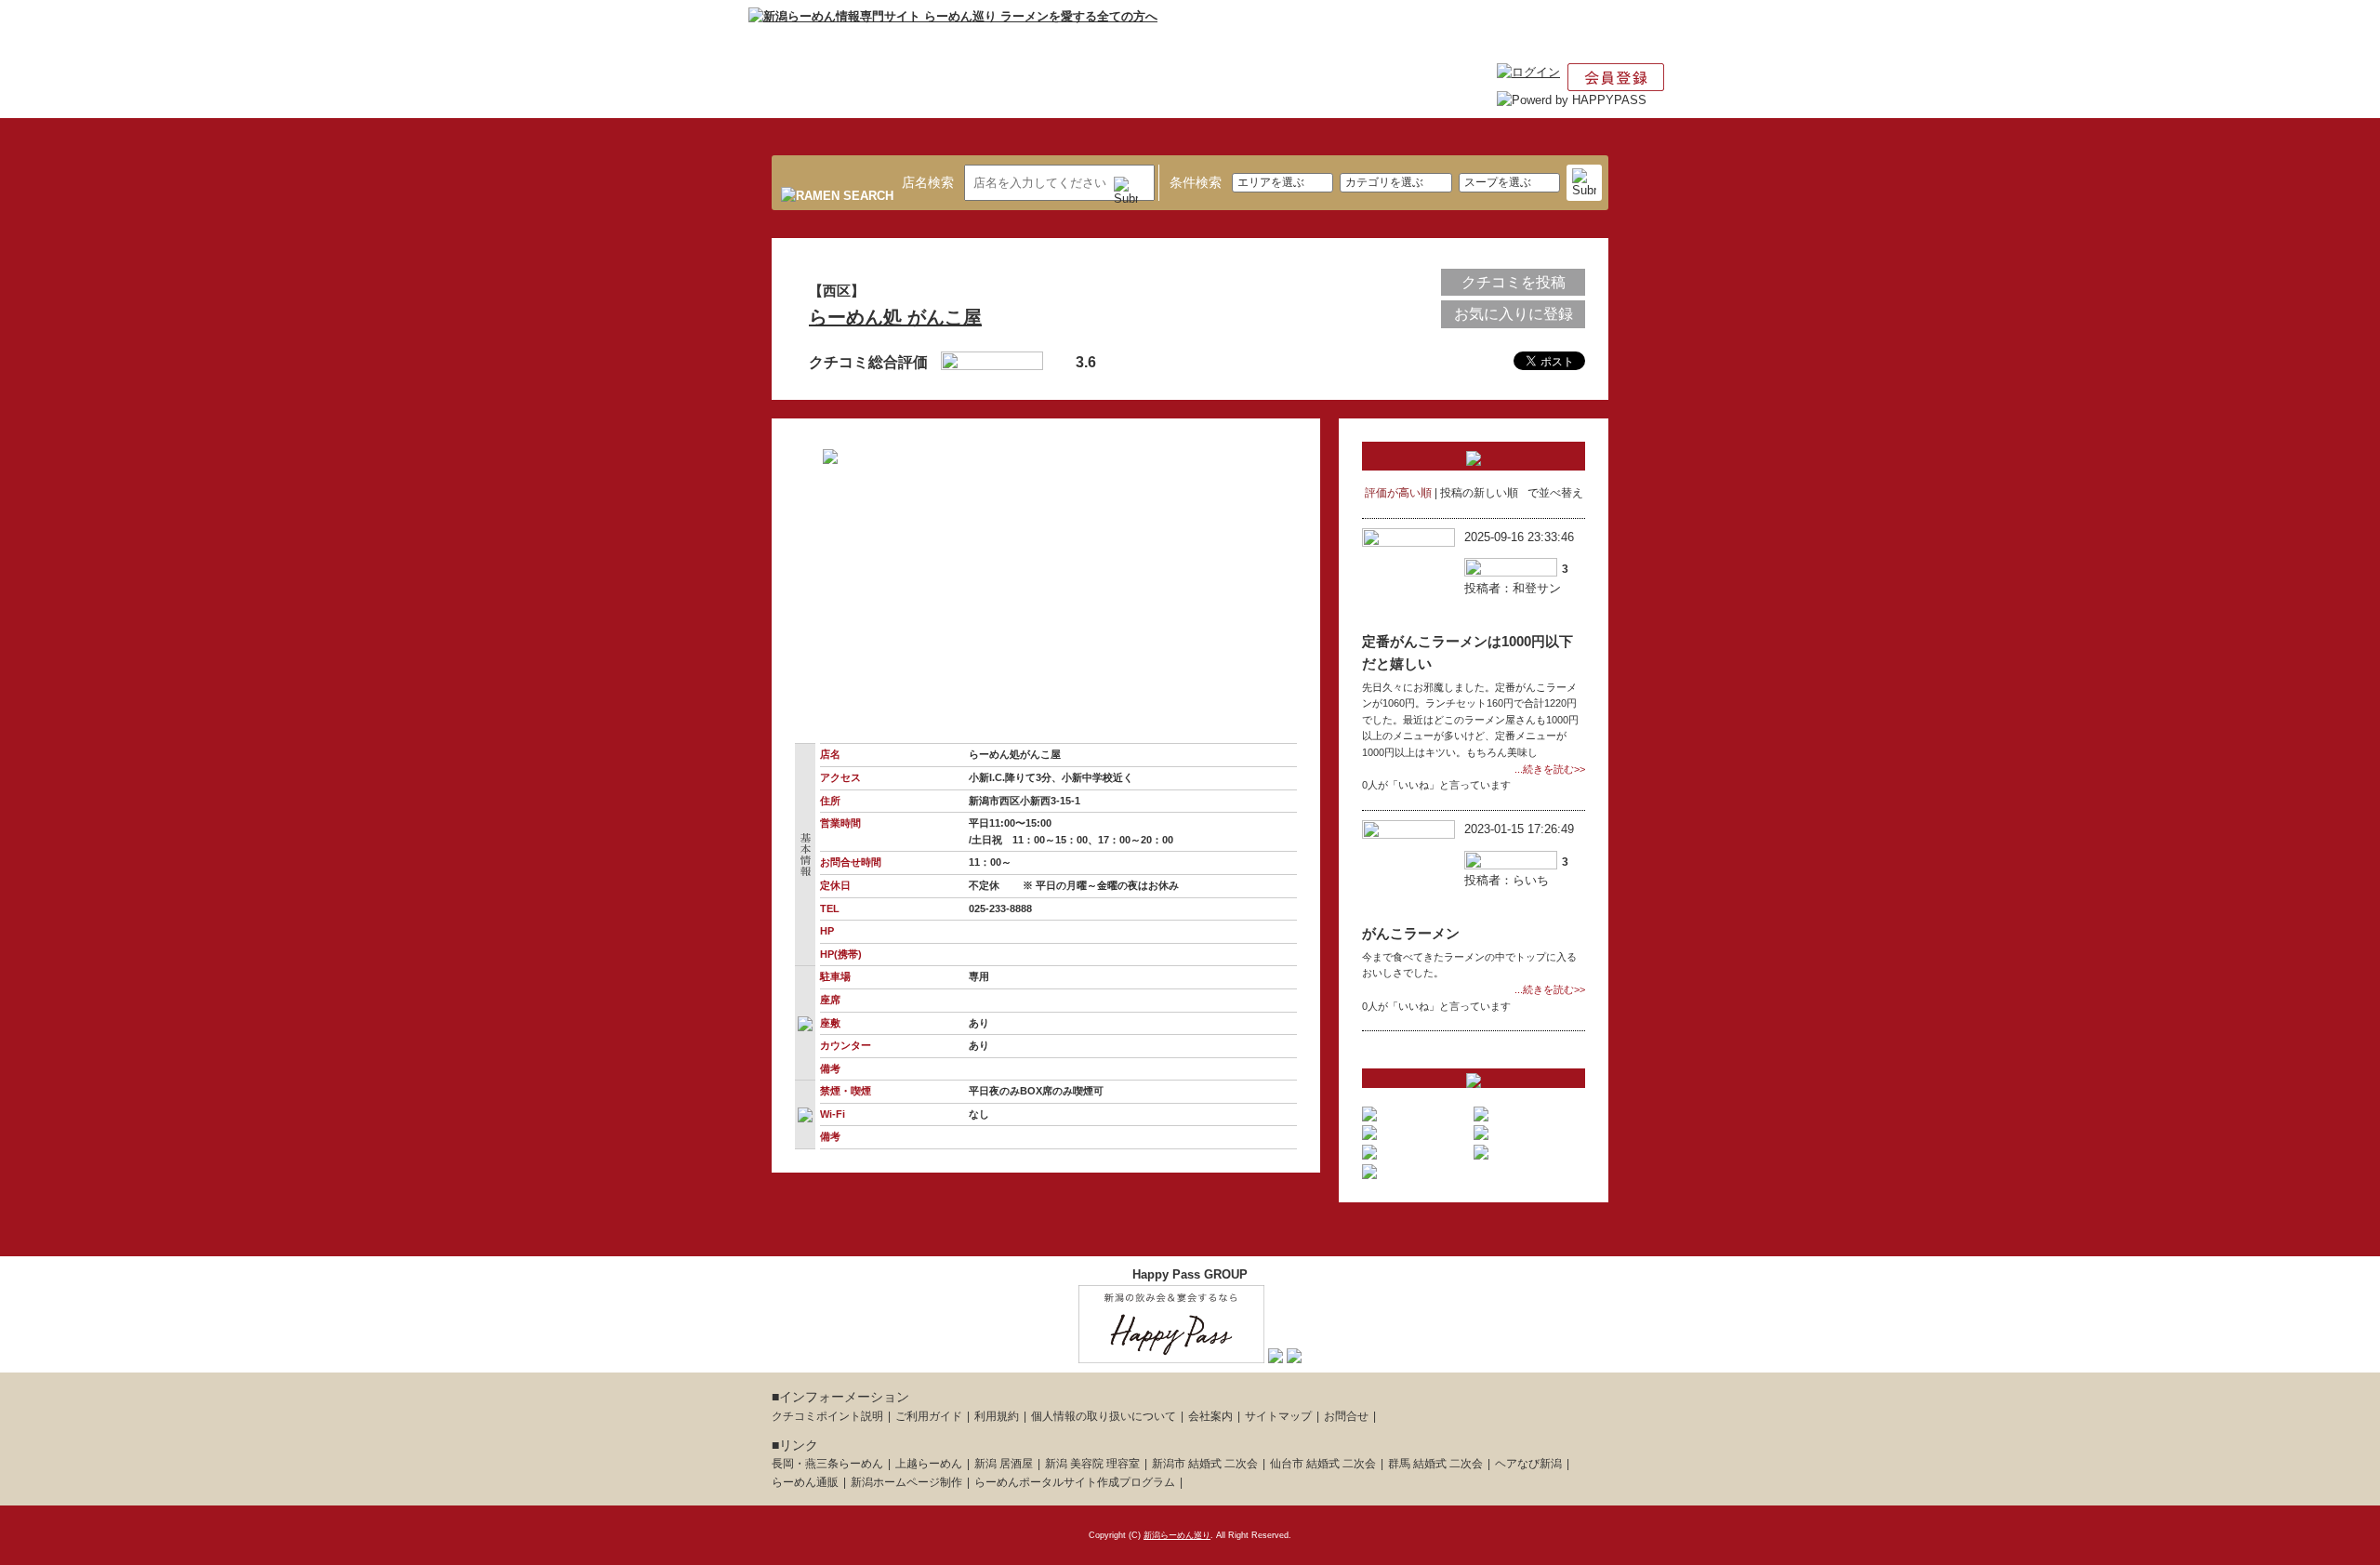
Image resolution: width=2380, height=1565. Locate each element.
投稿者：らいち (1507, 880)
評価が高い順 (1398, 493)
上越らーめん (929, 1464)
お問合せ (1346, 1416)
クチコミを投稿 (1514, 282)
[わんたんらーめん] (1369, 1149)
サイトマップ (1278, 1416)
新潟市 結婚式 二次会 (1205, 1464)
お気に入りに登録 (1514, 314)
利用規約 (997, 1416)
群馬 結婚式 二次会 (1435, 1464)
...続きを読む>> (1550, 769)
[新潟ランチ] (1276, 1353)
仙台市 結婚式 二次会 (1323, 1464)
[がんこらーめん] (1369, 1168)
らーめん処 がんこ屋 (895, 317)
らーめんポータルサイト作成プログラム (1075, 1482)
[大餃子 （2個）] (1481, 1130)
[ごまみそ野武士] (1481, 1111)
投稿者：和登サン (1513, 588)
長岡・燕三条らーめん (827, 1464)
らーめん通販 (805, 1482)
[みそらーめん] (1481, 1149)
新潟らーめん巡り (1177, 1535)
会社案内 (1210, 1416)
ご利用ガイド (929, 1416)
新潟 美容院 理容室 (1092, 1464)
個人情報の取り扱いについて (1104, 1416)
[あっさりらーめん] (1369, 1111)
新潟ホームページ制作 (906, 1482)
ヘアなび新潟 (1528, 1464)
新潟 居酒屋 (1004, 1464)
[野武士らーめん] (1369, 1130)
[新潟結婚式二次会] (1294, 1353)
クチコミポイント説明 (827, 1416)
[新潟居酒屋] (1171, 1353)
